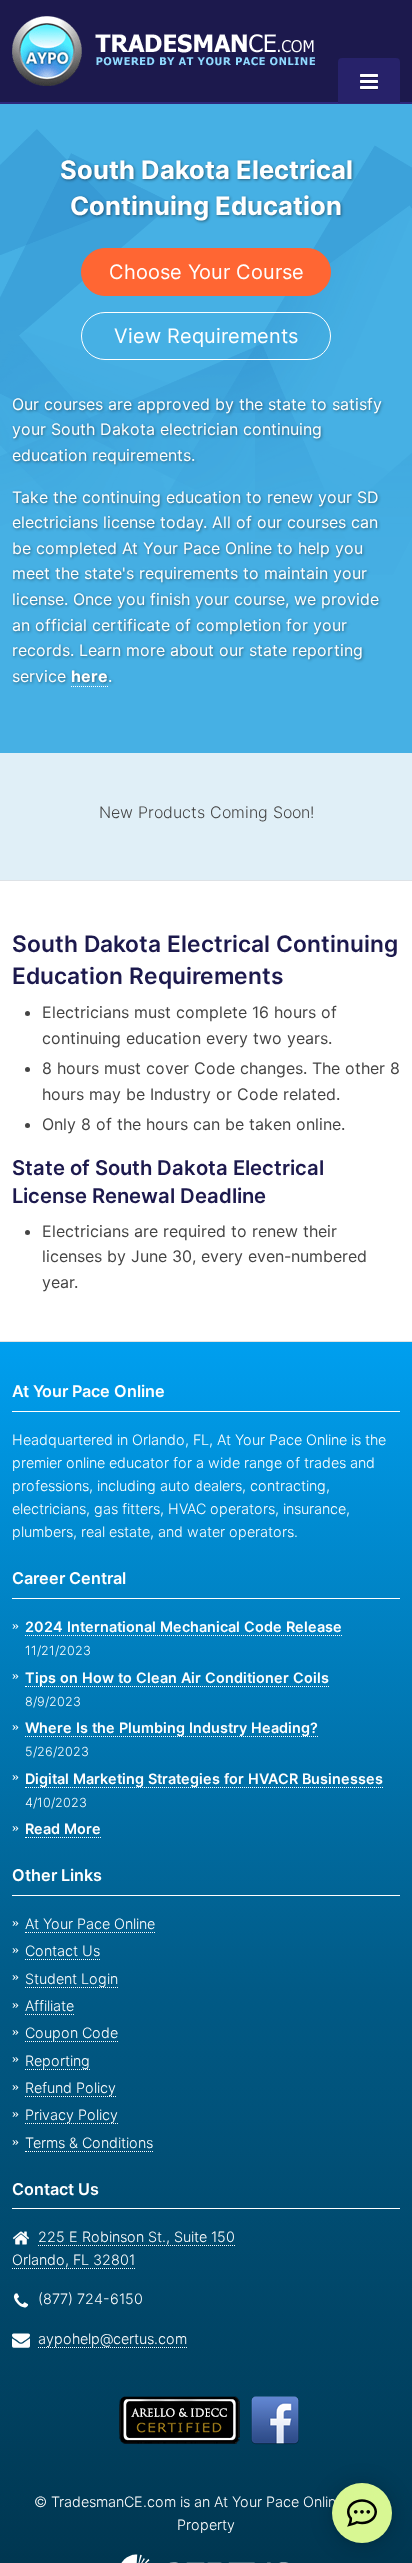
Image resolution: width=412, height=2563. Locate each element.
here (89, 676)
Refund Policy (70, 2087)
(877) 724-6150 (90, 2298)
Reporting (57, 2060)
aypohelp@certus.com (112, 2338)
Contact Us (62, 1950)
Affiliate (49, 2005)
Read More (63, 1828)
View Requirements (206, 336)
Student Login (71, 1978)
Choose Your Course (206, 272)
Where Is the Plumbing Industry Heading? (171, 1727)
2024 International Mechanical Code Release (183, 1626)
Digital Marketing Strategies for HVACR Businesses (204, 1778)
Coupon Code (71, 2032)
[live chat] (362, 2513)
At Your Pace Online (90, 1923)
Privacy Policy (71, 2114)
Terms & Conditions (89, 2142)
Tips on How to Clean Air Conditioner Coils (177, 1677)
